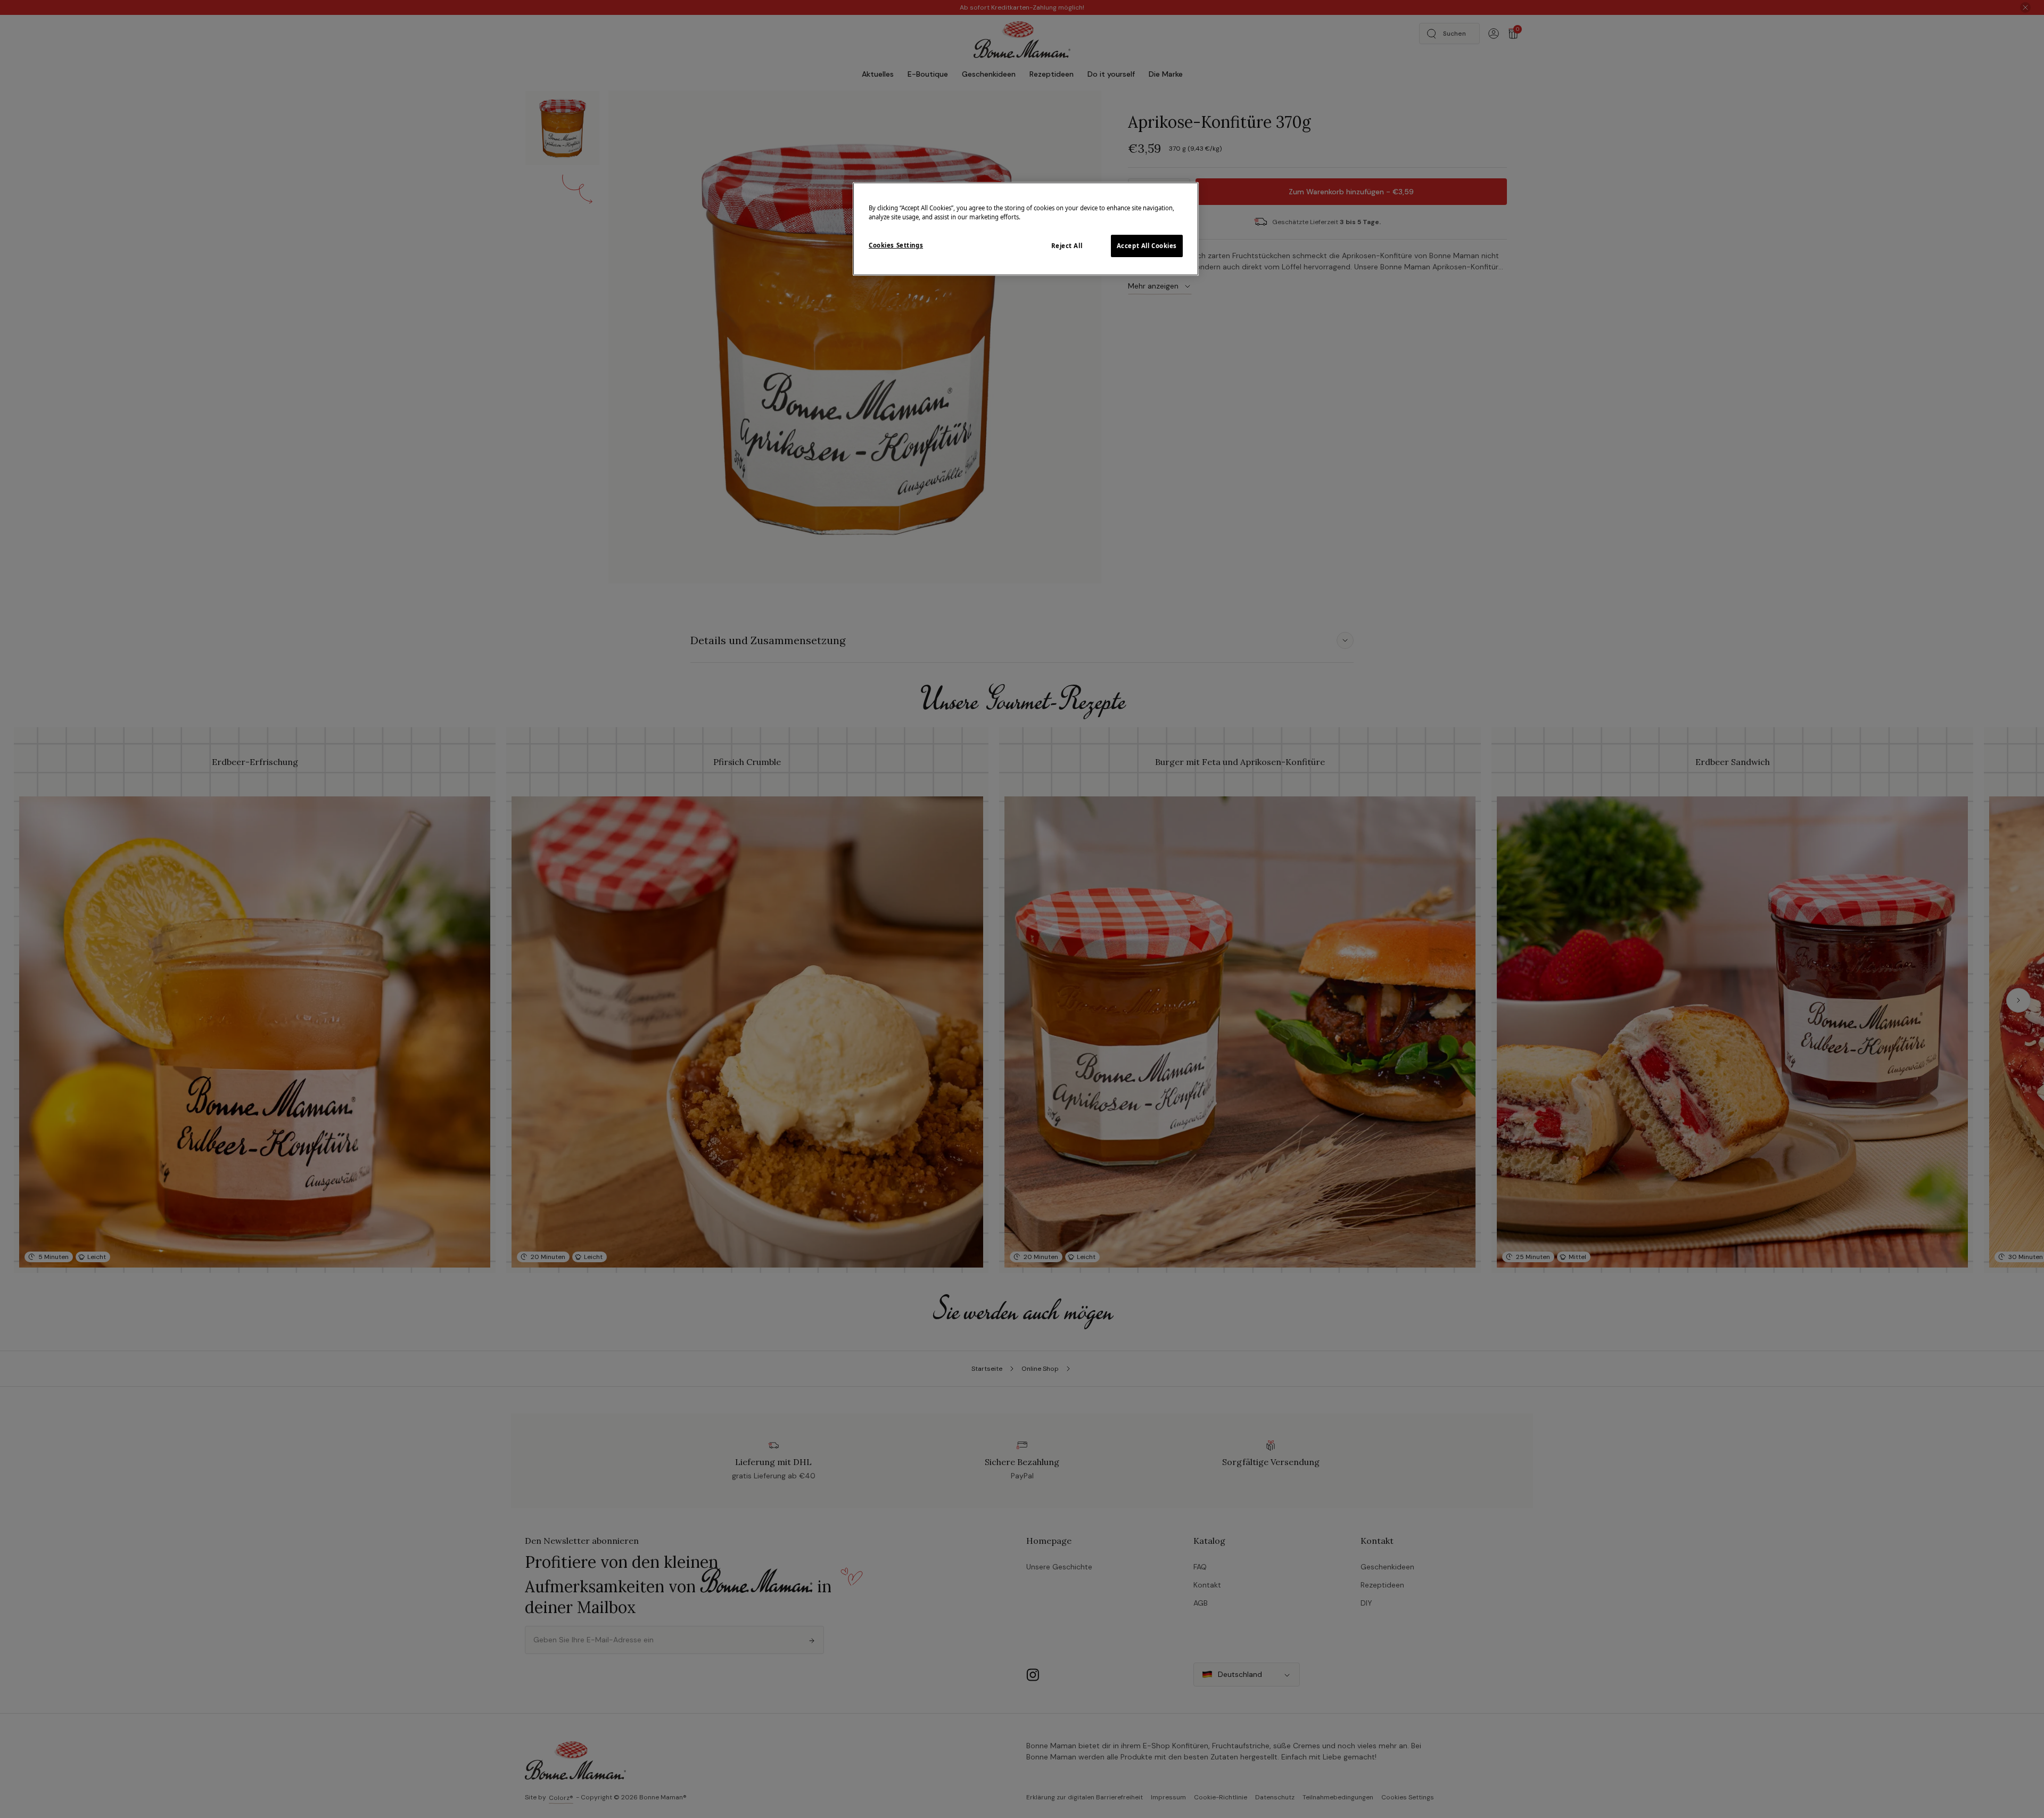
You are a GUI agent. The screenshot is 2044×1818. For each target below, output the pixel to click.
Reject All (1067, 246)
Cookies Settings (896, 245)
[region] (1026, 229)
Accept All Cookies (1147, 246)
